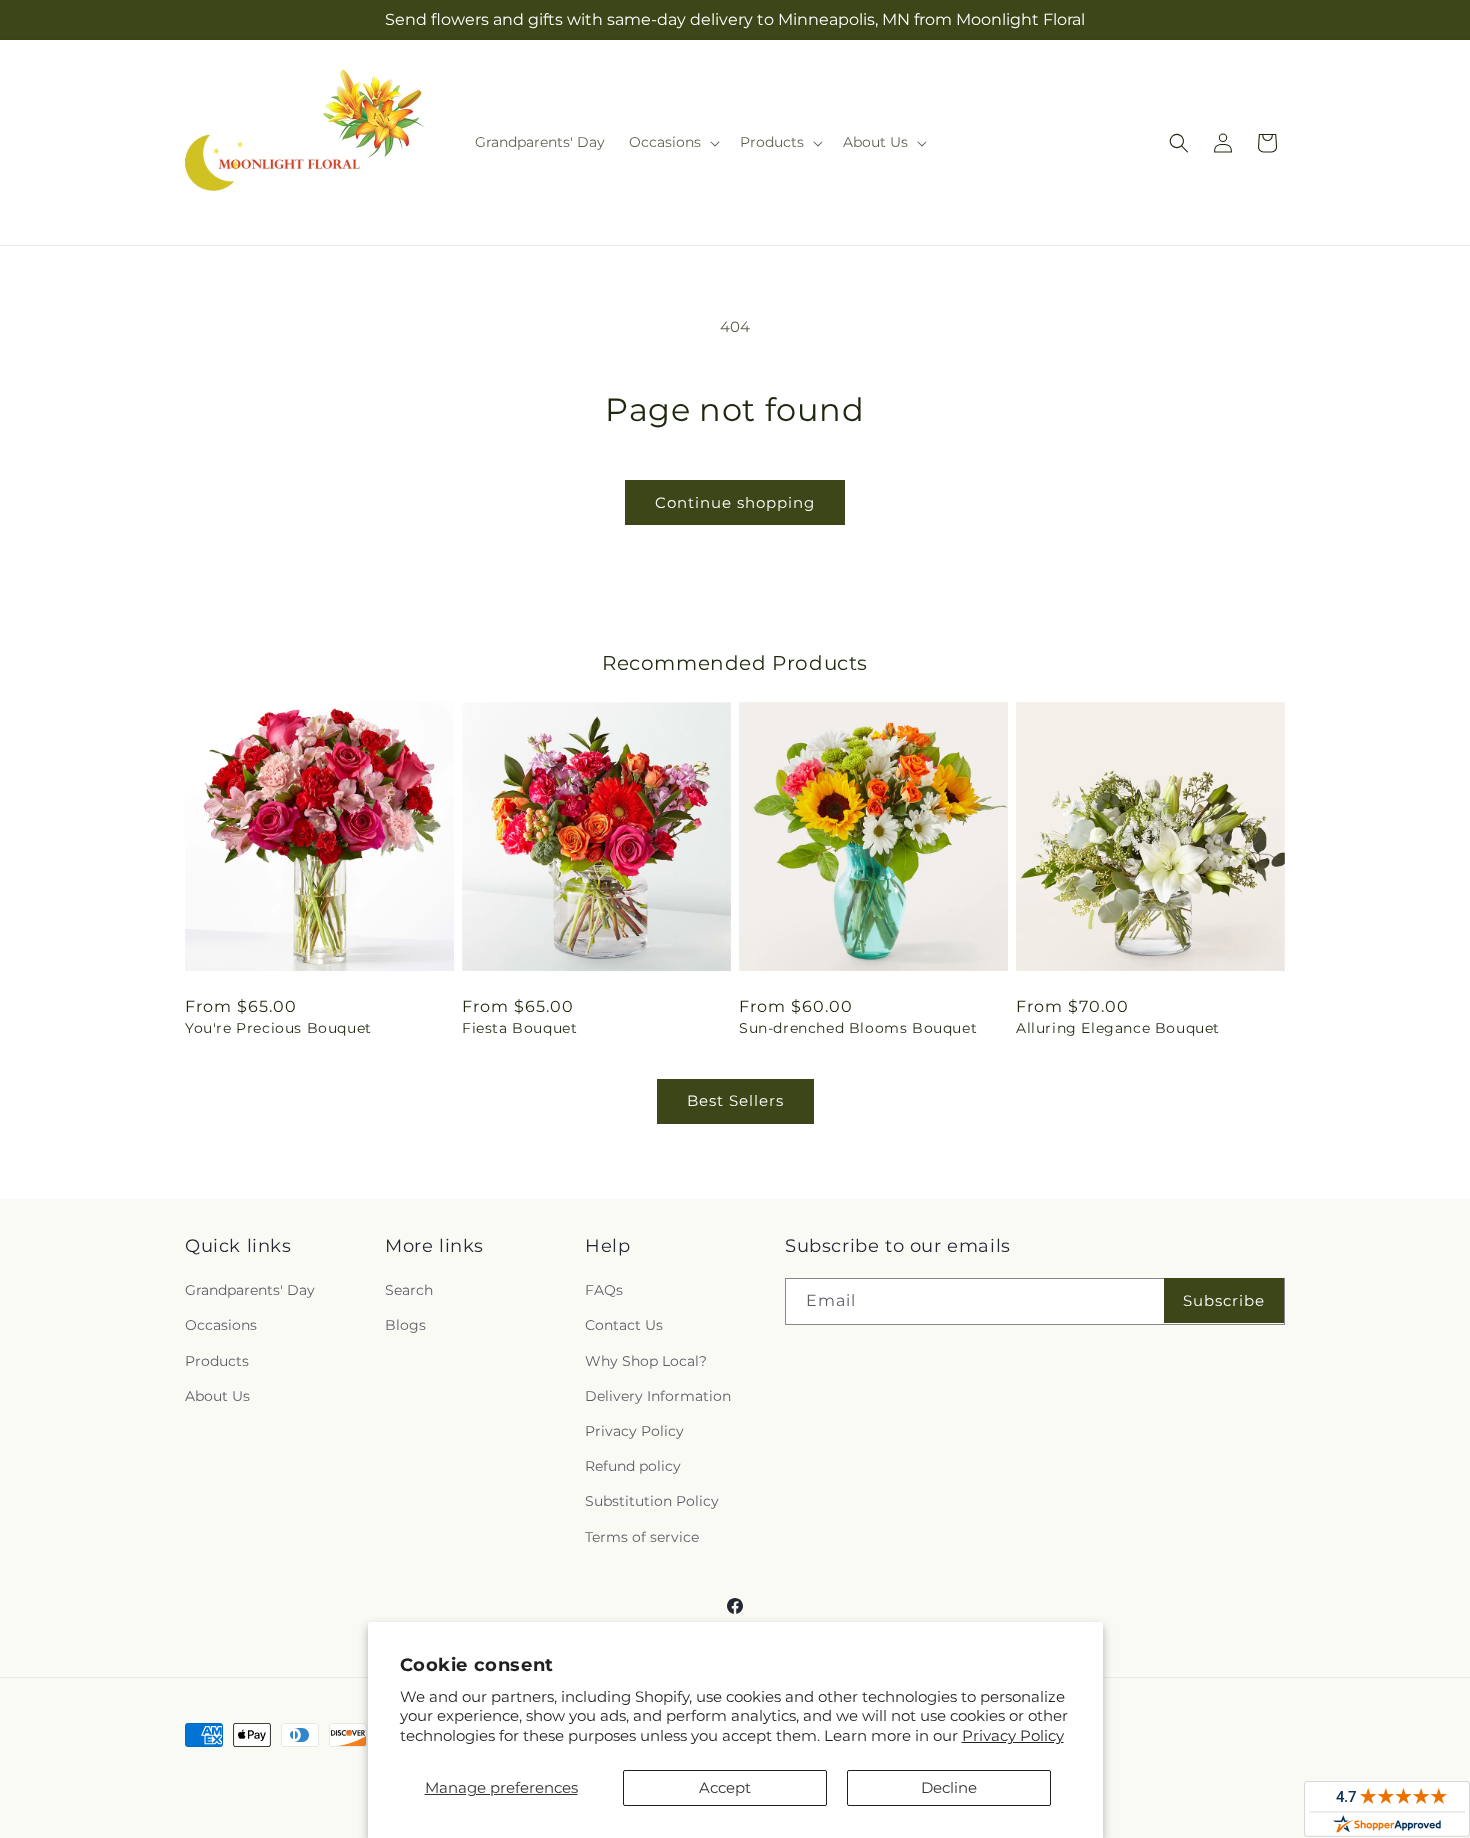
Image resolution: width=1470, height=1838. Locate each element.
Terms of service (642, 1537)
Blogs (405, 1325)
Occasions (221, 1325)
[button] (672, 142)
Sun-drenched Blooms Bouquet (858, 1028)
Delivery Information (658, 1396)
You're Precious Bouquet (278, 1028)
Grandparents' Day (250, 1290)
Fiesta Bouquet (519, 1028)
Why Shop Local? (646, 1361)
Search (409, 1290)
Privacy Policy (1013, 1735)
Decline (949, 1787)
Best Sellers (735, 1100)
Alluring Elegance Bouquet (1118, 1028)
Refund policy (633, 1466)
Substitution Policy (652, 1501)
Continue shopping (735, 502)
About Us (217, 1396)
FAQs (604, 1290)
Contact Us (624, 1325)
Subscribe (1224, 1300)
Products (217, 1361)
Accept (725, 1787)
